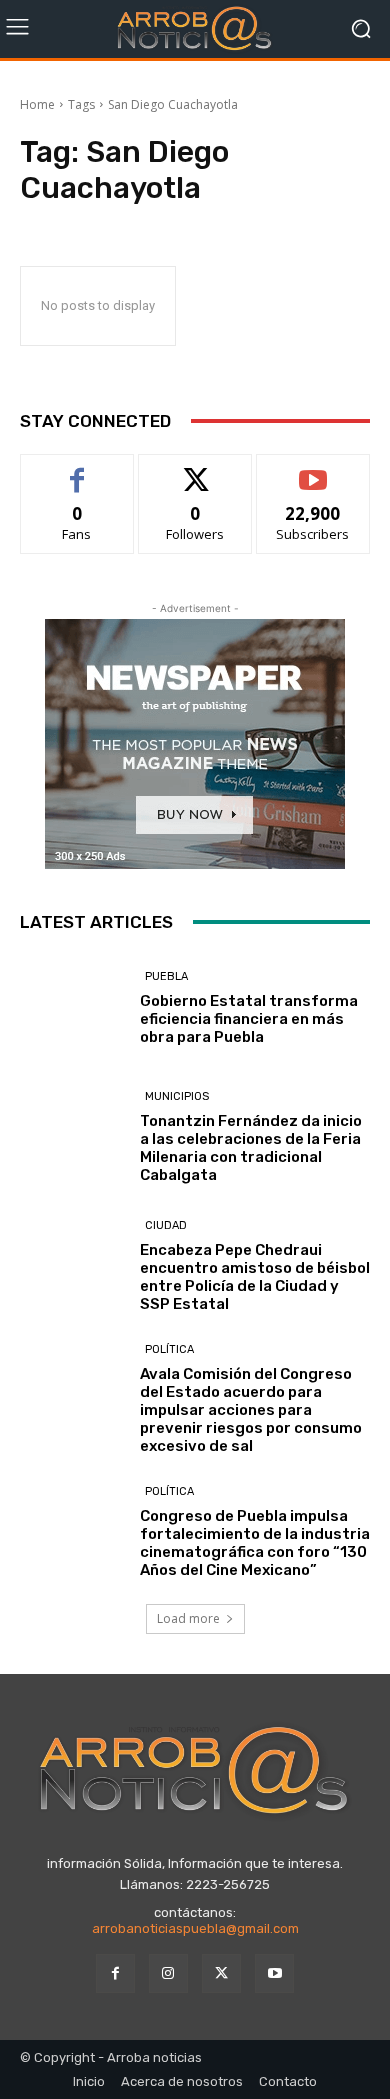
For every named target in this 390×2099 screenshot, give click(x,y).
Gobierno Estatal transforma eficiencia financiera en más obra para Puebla (249, 1019)
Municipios (177, 1096)
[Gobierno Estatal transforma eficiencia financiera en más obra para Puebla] (72, 1007)
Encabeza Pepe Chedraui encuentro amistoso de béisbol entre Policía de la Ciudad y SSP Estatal (255, 1277)
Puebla (166, 976)
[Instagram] (168, 1973)
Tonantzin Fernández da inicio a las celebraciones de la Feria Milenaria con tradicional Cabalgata (251, 1148)
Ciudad (166, 1225)
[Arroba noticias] (195, 29)
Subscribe (313, 469)
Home (37, 104)
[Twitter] (221, 1973)
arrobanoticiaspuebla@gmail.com (195, 1928)
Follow (195, 469)
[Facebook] (115, 1973)
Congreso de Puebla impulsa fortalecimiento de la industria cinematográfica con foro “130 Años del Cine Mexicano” (255, 1543)
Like (77, 469)
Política (169, 1349)
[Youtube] (274, 1973)
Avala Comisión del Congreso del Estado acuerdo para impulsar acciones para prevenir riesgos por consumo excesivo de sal (251, 1410)
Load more (188, 1618)
